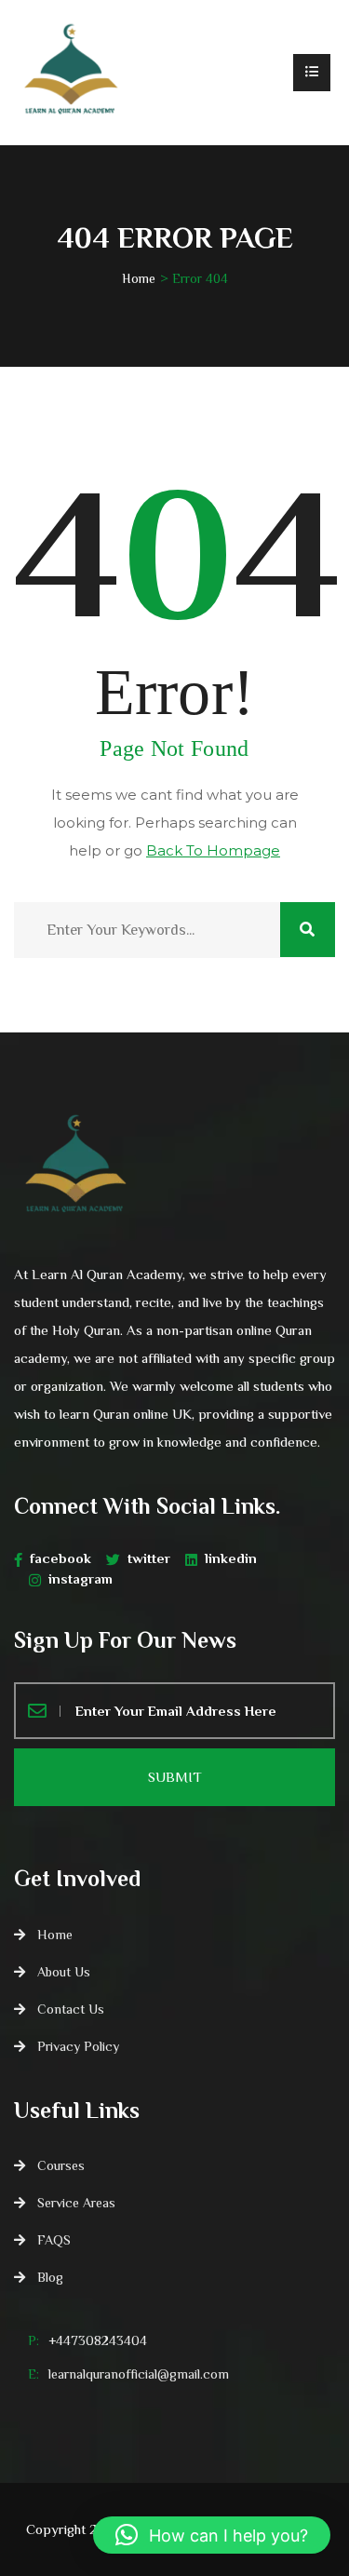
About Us (64, 1972)
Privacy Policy (78, 2046)
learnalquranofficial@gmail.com (139, 2374)
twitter (149, 1558)
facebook (60, 1558)
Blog (50, 2277)
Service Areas (76, 2203)
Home (139, 278)
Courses (61, 2165)
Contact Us (71, 2009)
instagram (81, 1578)
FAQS (54, 2240)
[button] (212, 2535)
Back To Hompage (213, 850)
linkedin (231, 1558)
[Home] (70, 73)
